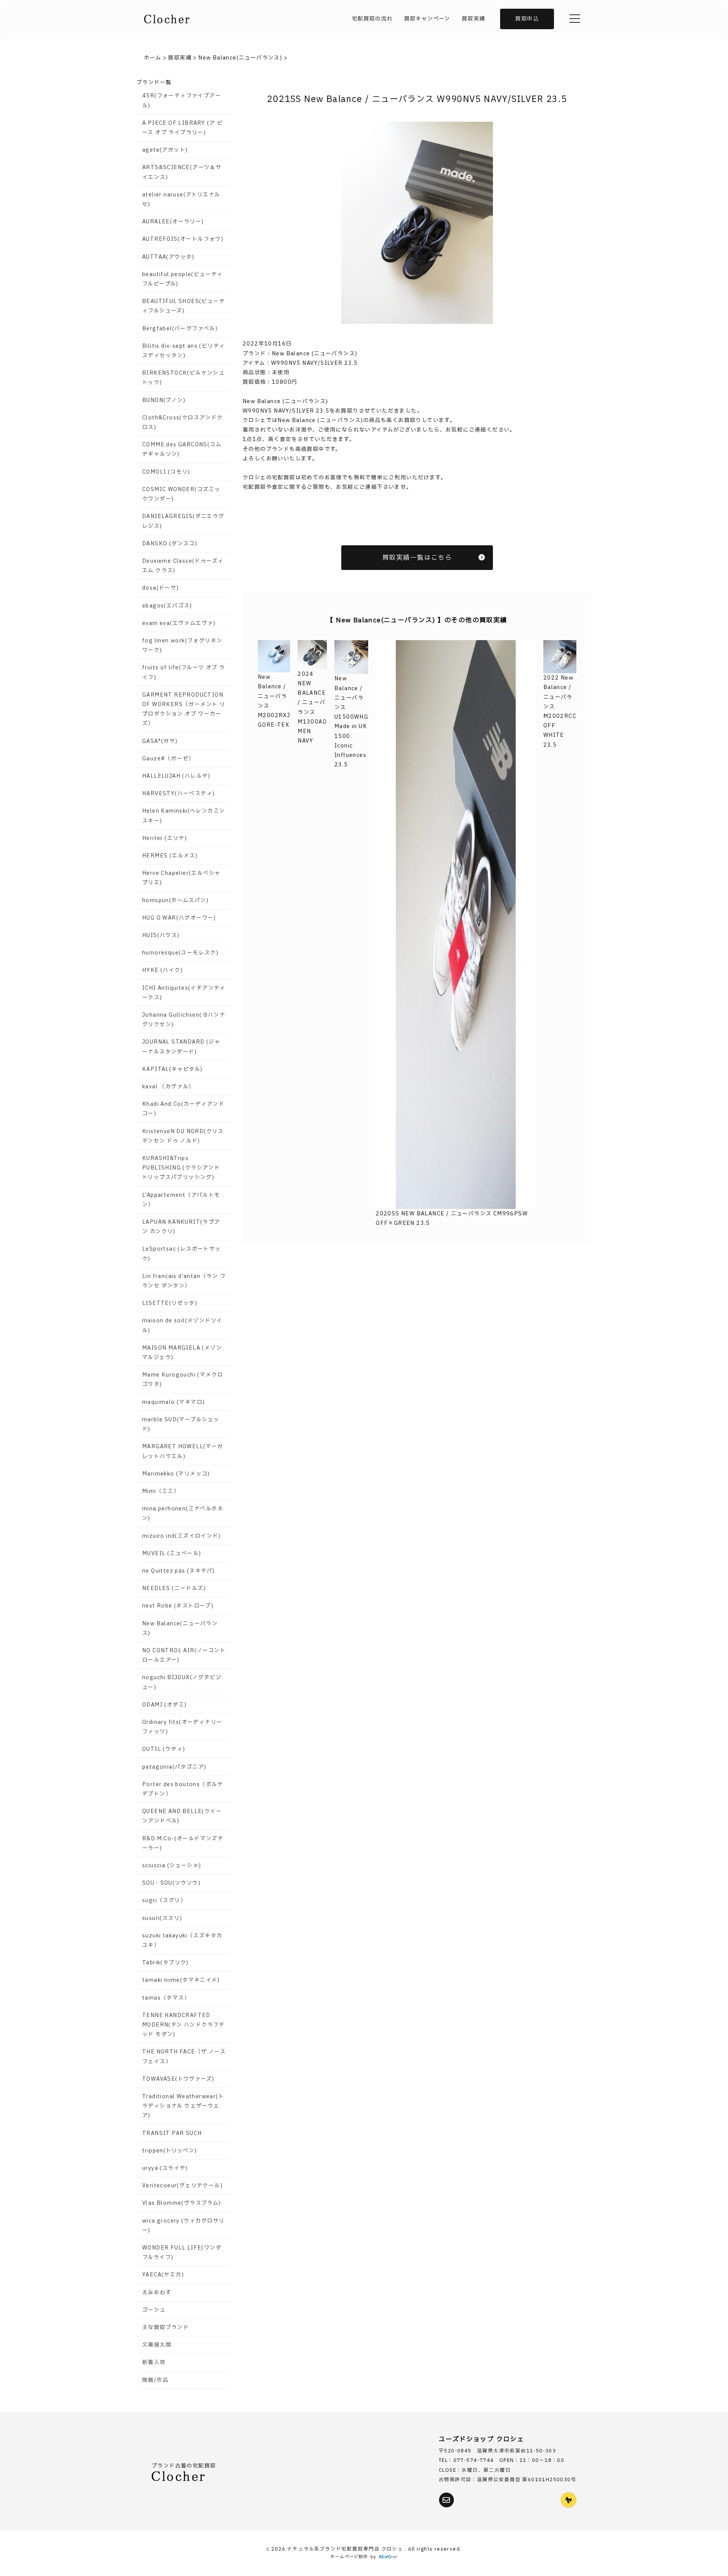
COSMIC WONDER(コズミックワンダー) (181, 494)
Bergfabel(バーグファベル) (180, 329)
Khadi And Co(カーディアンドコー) (183, 1109)
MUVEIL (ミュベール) (172, 1553)
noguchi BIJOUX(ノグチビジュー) (182, 1682)
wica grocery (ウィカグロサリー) (183, 2226)
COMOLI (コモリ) (166, 472)
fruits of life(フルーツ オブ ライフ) (184, 672)
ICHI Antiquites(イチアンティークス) (184, 993)
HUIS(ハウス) (161, 935)
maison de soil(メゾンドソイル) (182, 1325)
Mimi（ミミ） (161, 1491)
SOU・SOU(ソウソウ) (171, 1883)
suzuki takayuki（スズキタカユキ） (182, 1940)
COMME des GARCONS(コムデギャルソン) (182, 449)
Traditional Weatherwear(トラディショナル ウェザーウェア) (183, 2106)
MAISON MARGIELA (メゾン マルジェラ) (182, 1353)
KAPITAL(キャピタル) (173, 1069)
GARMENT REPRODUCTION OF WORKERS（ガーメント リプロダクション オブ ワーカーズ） (184, 709)
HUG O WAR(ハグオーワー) (179, 918)
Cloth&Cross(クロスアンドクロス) (183, 422)
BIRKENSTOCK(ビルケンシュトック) (183, 378)
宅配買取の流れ (372, 19)
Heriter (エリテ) (165, 838)
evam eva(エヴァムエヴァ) (179, 623)
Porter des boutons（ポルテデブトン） (183, 1789)
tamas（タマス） (166, 1998)
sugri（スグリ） (164, 1900)
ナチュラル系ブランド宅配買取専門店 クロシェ (346, 2549)
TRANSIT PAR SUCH (172, 2133)
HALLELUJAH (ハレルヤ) (176, 776)
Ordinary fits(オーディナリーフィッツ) (182, 1727)
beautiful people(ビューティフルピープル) (183, 279)
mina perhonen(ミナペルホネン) (183, 1513)
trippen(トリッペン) (170, 2151)
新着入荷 (154, 2362)
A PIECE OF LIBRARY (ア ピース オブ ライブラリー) (182, 128)
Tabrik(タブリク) (166, 1963)
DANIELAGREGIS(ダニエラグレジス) (183, 521)
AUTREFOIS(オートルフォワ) (183, 239)
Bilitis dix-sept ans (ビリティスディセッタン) (184, 351)
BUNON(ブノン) (164, 400)
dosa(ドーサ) (161, 588)
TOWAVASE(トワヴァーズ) (178, 2079)
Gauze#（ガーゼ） (168, 759)
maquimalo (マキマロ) (173, 1402)
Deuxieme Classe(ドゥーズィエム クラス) (183, 566)
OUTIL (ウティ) (164, 1749)
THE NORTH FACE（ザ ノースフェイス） (184, 2056)
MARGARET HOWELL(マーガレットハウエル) (183, 1451)
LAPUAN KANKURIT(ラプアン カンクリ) (181, 1227)
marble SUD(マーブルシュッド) (181, 1424)
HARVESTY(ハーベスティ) (178, 794)
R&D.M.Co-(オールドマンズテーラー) (183, 1843)
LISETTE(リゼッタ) (170, 1303)
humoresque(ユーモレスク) (180, 953)
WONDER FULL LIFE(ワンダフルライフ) (182, 2253)
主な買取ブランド (166, 2327)
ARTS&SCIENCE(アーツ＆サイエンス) (182, 172)
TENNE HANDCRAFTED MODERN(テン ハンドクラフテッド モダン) (184, 2025)
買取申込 (527, 19)
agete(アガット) (165, 150)
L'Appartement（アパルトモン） (181, 1200)
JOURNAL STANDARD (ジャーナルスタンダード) (181, 1047)
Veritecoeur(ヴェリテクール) (182, 2186)
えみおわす (157, 2293)
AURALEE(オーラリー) (173, 222)
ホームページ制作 (349, 2557)
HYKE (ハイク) (162, 970)
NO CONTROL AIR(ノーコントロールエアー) (184, 1655)
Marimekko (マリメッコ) (176, 1474)
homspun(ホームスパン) (175, 900)
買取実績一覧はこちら (417, 558)
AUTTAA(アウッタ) (168, 257)
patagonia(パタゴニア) (174, 1767)
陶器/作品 (155, 2380)
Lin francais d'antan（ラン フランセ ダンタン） (184, 1281)
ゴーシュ (154, 2310)
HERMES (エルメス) (170, 856)
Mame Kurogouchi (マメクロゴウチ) (183, 1380)
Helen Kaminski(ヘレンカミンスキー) (184, 816)
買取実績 (474, 19)
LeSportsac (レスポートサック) (182, 1254)
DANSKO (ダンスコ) (170, 544)
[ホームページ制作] (388, 2557)
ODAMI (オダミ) (164, 1705)
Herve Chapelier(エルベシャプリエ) (181, 878)
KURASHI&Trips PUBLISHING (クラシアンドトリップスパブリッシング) (181, 1168)
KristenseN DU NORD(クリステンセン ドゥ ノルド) (183, 1136)
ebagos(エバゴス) (167, 606)
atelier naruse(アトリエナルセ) (181, 199)
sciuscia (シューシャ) (172, 1866)
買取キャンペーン (427, 19)
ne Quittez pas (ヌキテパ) (178, 1571)
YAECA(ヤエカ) (163, 2275)
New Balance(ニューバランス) (180, 1628)
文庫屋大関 (157, 2345)
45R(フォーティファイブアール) (182, 100)
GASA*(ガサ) (160, 741)
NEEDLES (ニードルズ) (174, 1588)
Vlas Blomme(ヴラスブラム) (182, 2203)
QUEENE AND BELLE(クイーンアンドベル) (182, 1816)
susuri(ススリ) (162, 1918)
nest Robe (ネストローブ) (178, 1606)
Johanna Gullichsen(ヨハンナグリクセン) (184, 1020)
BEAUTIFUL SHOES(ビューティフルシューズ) (184, 306)
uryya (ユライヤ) (165, 2168)
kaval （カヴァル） (168, 1087)
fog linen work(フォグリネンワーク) (182, 645)
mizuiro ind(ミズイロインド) (181, 1536)
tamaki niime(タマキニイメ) (181, 1980)
